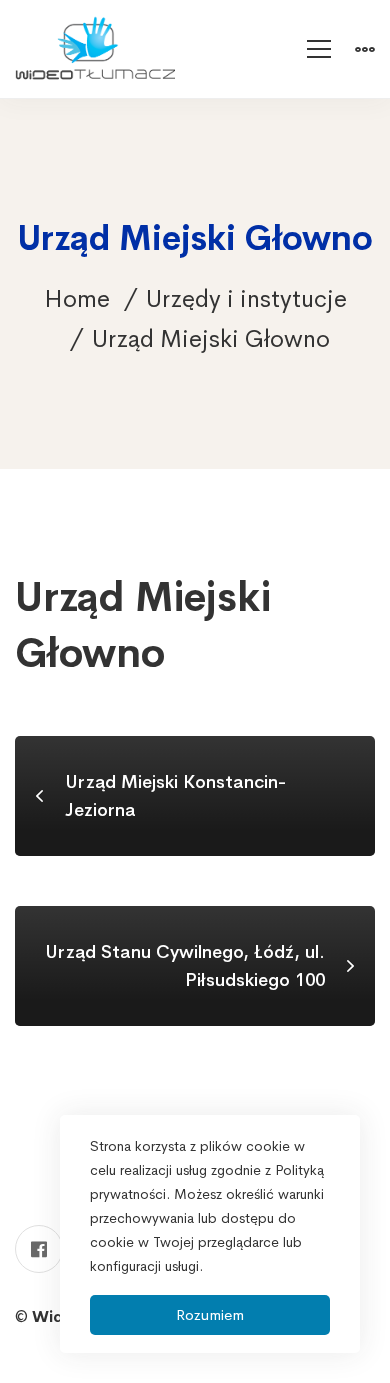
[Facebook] (39, 1249)
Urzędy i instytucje (246, 299)
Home (77, 299)
